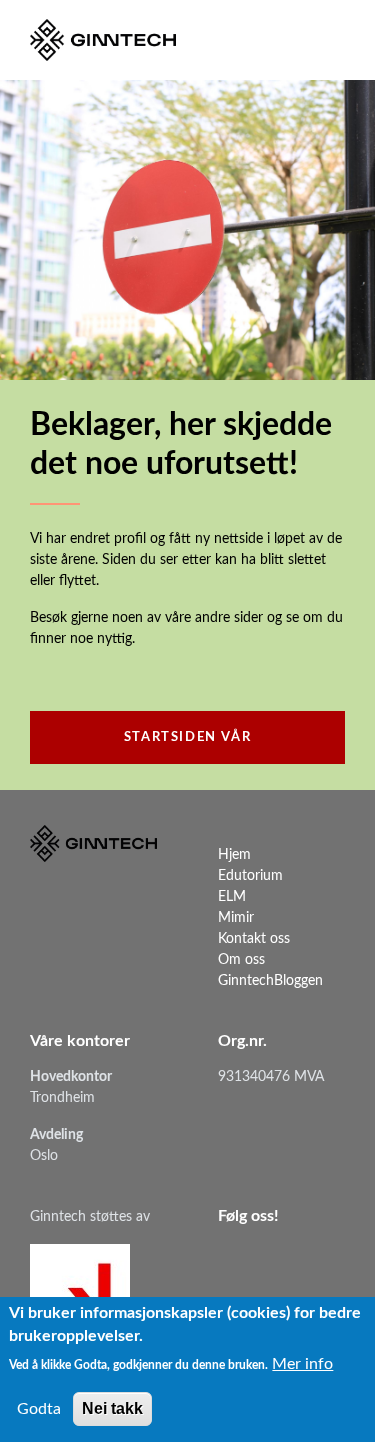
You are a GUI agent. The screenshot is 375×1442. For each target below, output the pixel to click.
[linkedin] (233, 1257)
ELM (232, 897)
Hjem (234, 855)
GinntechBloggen (270, 981)
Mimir (236, 918)
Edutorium (250, 876)
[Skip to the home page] (103, 40)
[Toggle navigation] (328, 40)
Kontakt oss (254, 939)
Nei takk (112, 1408)
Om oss (241, 960)
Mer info (302, 1364)
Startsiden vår (187, 737)
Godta (39, 1409)
